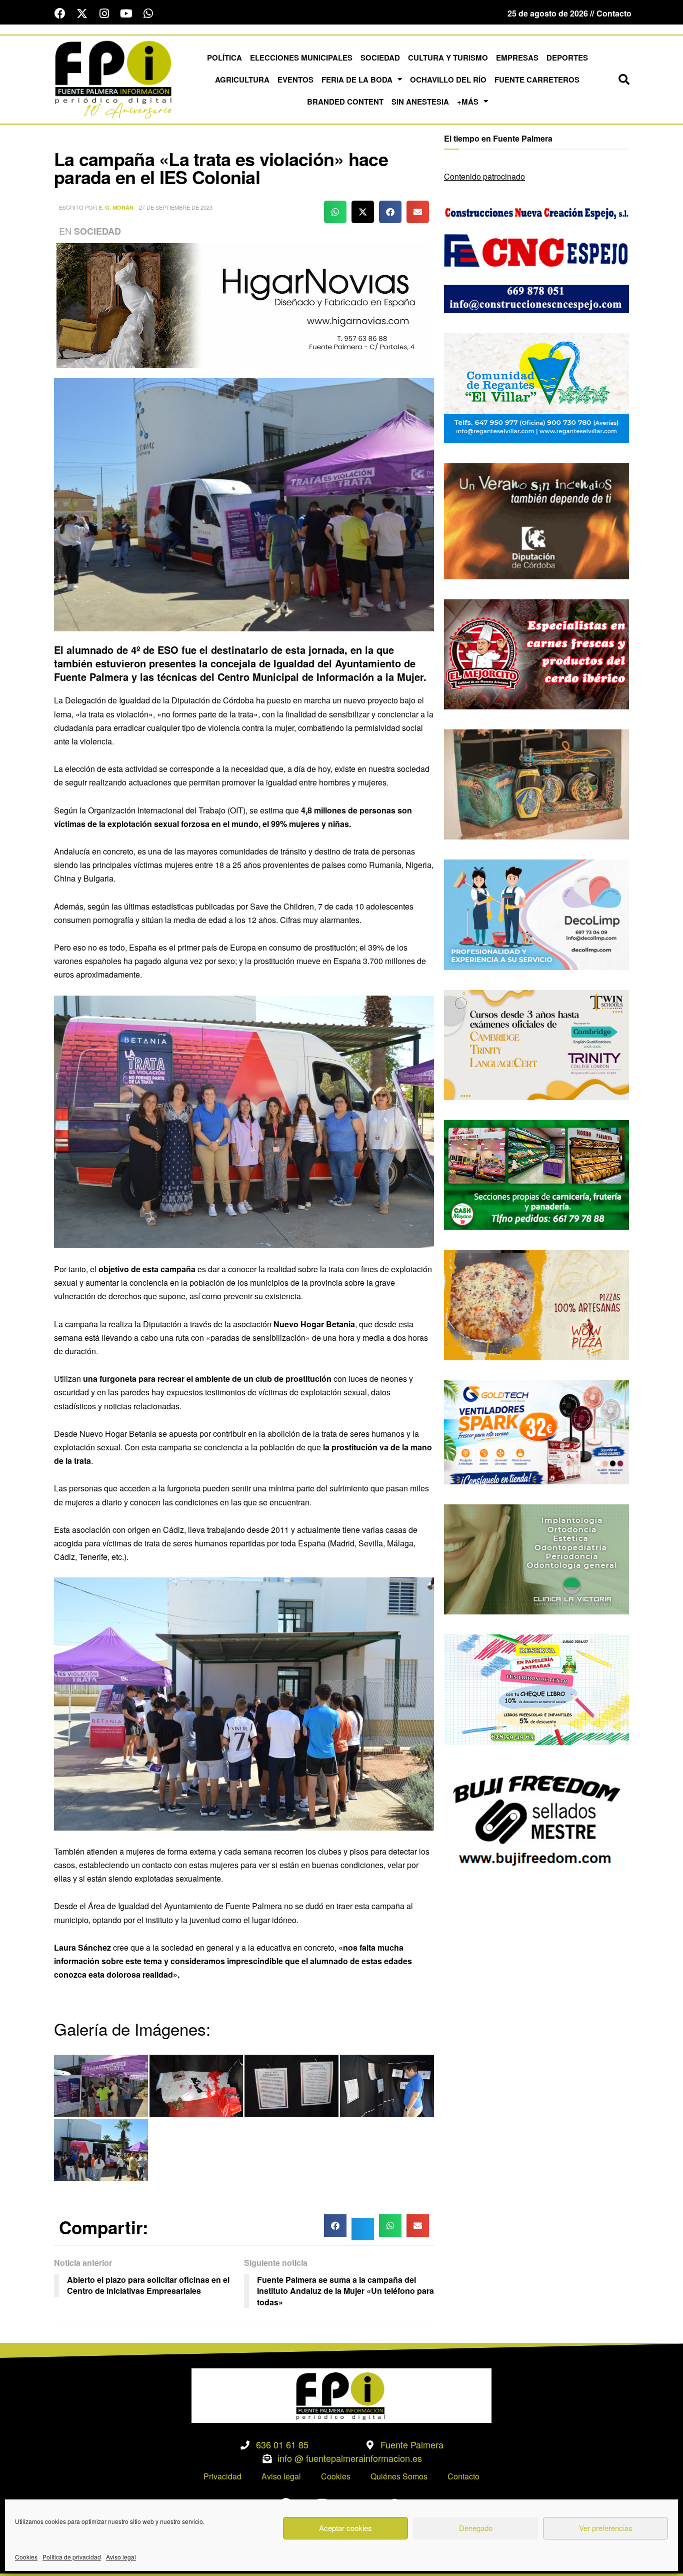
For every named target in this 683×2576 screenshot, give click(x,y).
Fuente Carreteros (537, 80)
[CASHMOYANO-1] (536, 1174)
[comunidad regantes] (536, 387)
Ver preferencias (606, 2528)
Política (224, 58)
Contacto (463, 2476)
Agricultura (242, 80)
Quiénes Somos (399, 2476)
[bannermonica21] (536, 914)
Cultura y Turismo (448, 58)
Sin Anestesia (420, 102)
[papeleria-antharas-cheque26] (536, 1689)
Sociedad (380, 58)
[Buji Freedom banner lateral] (536, 1819)
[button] (624, 80)
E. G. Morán (116, 207)
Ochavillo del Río (448, 80)
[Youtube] (126, 14)
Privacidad (222, 2476)
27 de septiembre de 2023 (176, 207)
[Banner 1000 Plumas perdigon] (536, 783)
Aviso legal (121, 2557)
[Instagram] (104, 14)
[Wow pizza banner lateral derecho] (536, 1304)
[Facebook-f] (60, 14)
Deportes (567, 58)
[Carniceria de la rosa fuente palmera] (536, 653)
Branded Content (345, 102)
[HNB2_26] (244, 304)
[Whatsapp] (148, 14)
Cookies (26, 2557)
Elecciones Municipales (301, 58)
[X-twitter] (82, 14)
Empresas (517, 58)
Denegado (476, 2528)
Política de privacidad (72, 2557)
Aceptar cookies (345, 2528)
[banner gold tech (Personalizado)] (536, 1431)
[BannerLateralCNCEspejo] (536, 257)
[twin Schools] (536, 1044)
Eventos (295, 80)
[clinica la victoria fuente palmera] (536, 1558)
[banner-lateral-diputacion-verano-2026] (536, 520)
